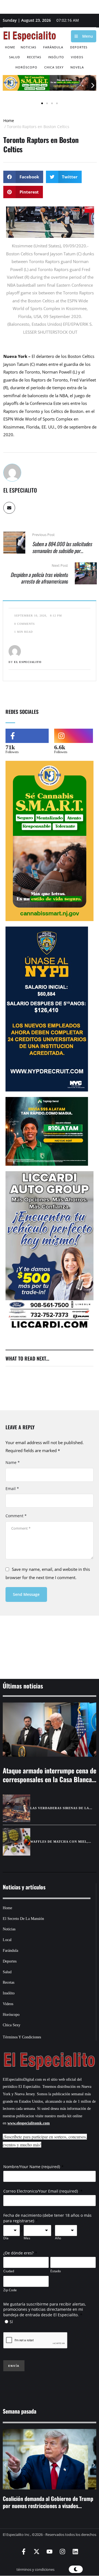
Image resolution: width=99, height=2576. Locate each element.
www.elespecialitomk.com (29, 2123)
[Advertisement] (50, 1640)
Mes (27, 2238)
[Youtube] (50, 2552)
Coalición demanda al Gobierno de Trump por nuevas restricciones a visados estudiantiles (48, 2506)
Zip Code (10, 2290)
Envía (14, 2366)
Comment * (16, 1516)
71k (10, 747)
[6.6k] (74, 736)
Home (9, 121)
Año (58, 2238)
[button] (6, 86)
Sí (11, 2322)
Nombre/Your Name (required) (32, 2167)
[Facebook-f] (24, 2552)
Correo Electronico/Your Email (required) (41, 2191)
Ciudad (9, 2271)
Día (6, 2238)
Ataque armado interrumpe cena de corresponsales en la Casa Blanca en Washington (50, 1779)
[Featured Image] (50, 1730)
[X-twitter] (37, 2552)
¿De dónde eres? (18, 2253)
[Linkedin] (75, 2552)
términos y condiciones (35, 2569)
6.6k (60, 747)
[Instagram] (62, 2552)
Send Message (26, 1594)
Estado (56, 2271)
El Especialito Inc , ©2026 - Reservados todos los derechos (50, 2534)
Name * (13, 1462)
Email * (12, 1489)
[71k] (27, 736)
